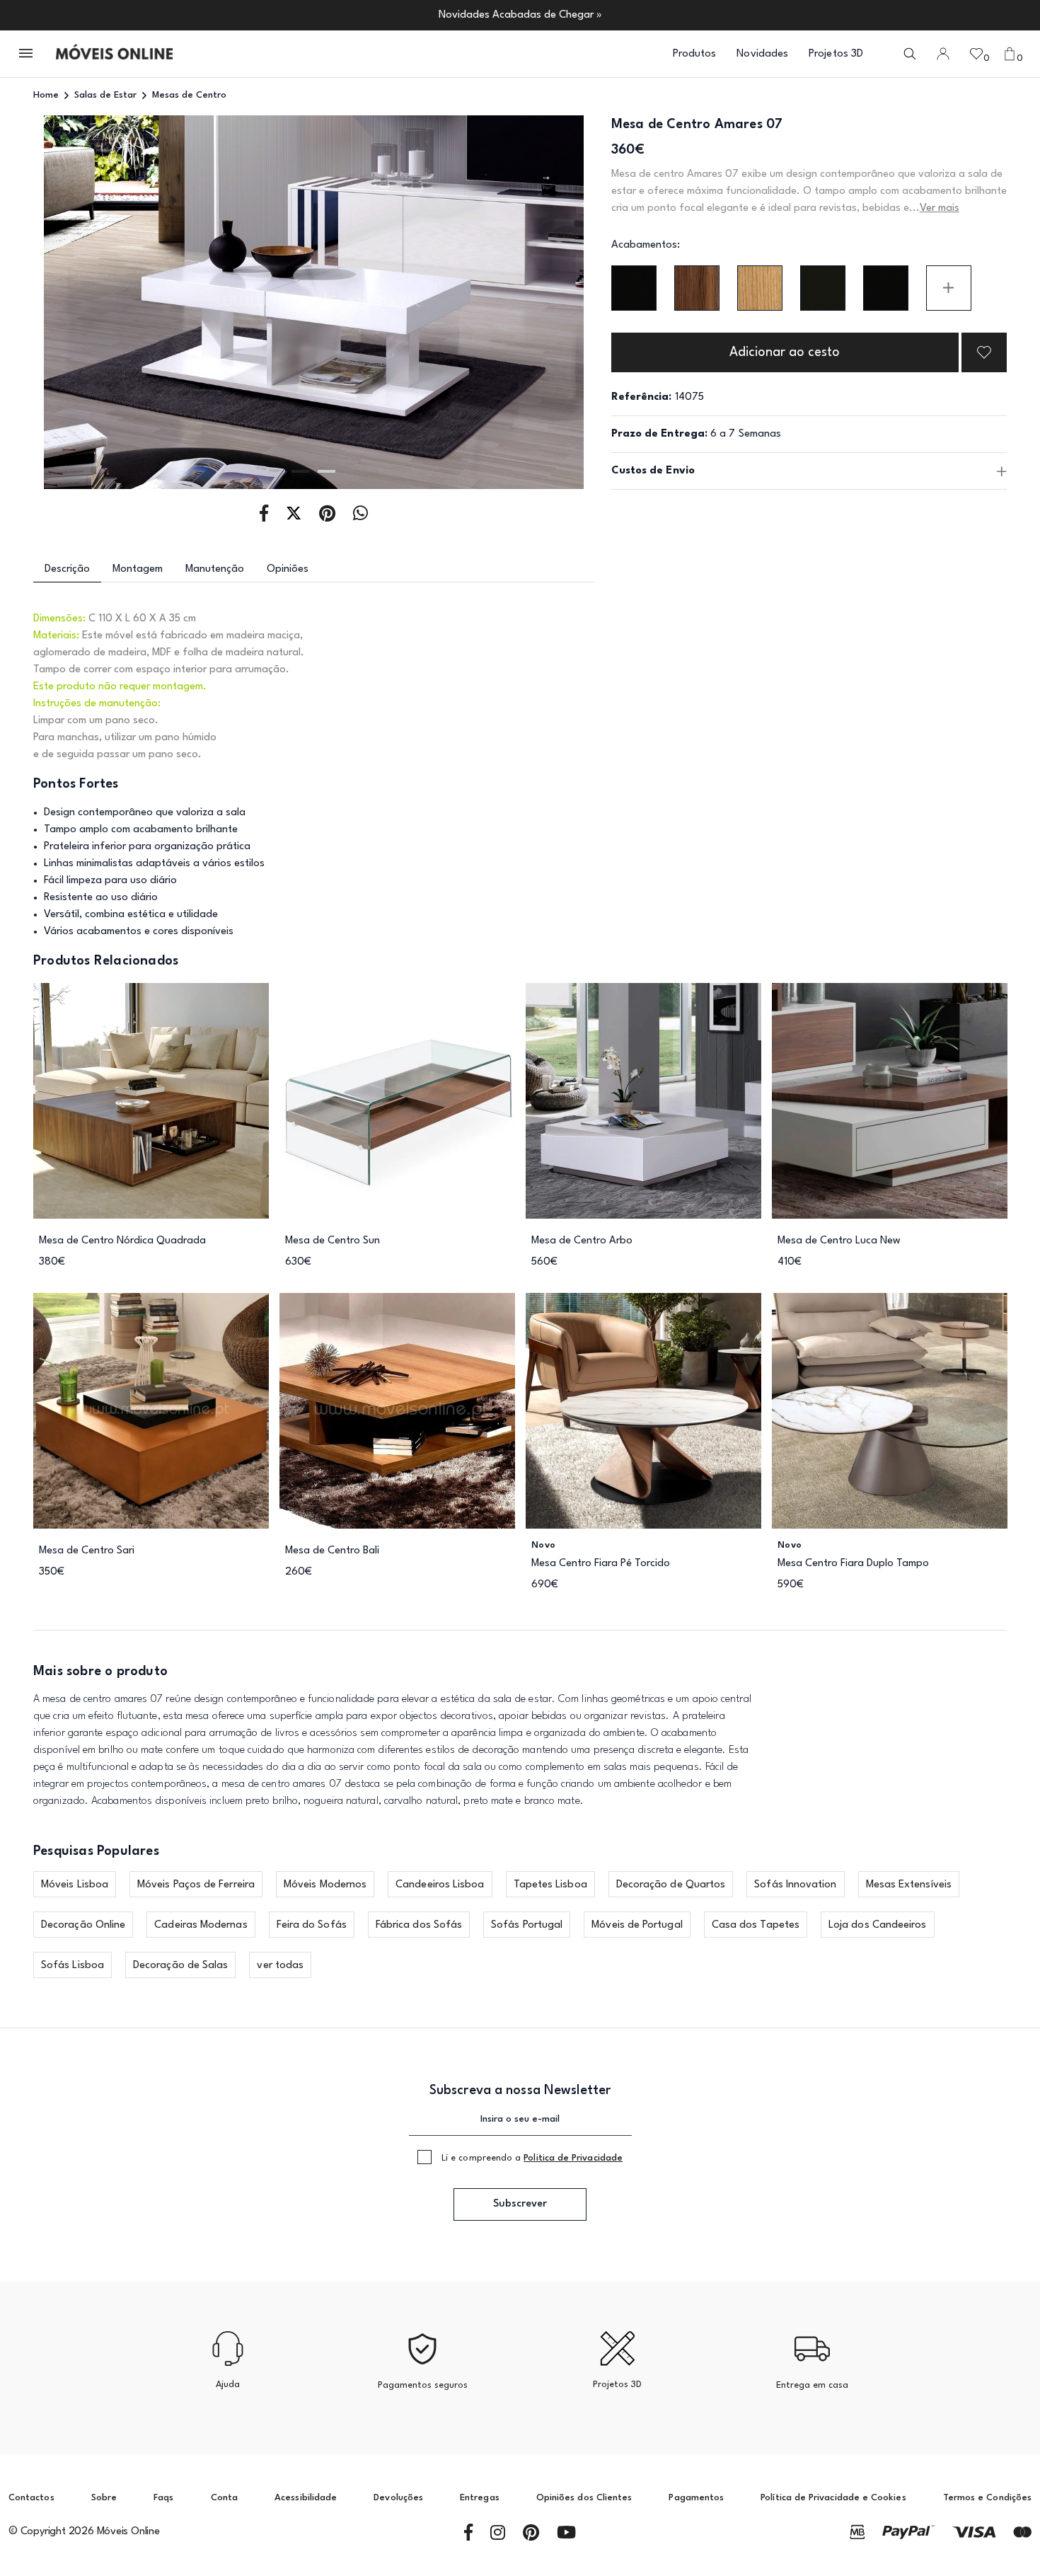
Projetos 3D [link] (836, 54)
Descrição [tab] (67, 569)
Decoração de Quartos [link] (671, 1885)
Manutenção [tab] (215, 569)
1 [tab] (300, 471)
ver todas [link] (280, 1966)
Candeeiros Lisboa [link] (440, 1885)
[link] (114, 54)
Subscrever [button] (520, 2204)
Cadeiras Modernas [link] (201, 1925)
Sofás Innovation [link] (795, 1885)
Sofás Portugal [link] (527, 1925)
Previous (89, 303)
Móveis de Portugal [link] (637, 1925)
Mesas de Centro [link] (189, 95)
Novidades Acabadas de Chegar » (520, 15)
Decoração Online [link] (83, 1925)
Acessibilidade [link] (306, 2498)
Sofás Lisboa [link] (73, 1966)
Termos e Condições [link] (987, 2498)
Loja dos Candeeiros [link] (878, 1925)
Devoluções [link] (398, 2498)
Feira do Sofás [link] (312, 1925)
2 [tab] (327, 471)
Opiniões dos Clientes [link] (584, 2498)
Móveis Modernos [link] (325, 1885)
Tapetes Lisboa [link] (550, 1885)
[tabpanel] (314, 302)
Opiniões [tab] (288, 569)
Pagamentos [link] (696, 2498)
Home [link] (46, 95)
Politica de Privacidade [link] (573, 2158)
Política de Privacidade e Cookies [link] (833, 2498)
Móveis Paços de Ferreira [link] (196, 1885)
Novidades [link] (762, 54)
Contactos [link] (31, 2498)
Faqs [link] (163, 2498)
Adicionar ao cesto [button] (785, 352)
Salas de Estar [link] (105, 95)
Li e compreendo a (532, 2158)
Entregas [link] (480, 2498)
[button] (27, 54)
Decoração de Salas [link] (180, 1966)
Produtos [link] (695, 54)
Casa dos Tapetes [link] (756, 1925)
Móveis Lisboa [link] (75, 1885)
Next (538, 303)
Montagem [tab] (138, 569)
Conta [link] (224, 2498)
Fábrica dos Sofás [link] (419, 1925)
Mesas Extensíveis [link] (909, 1885)
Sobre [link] (104, 2498)
